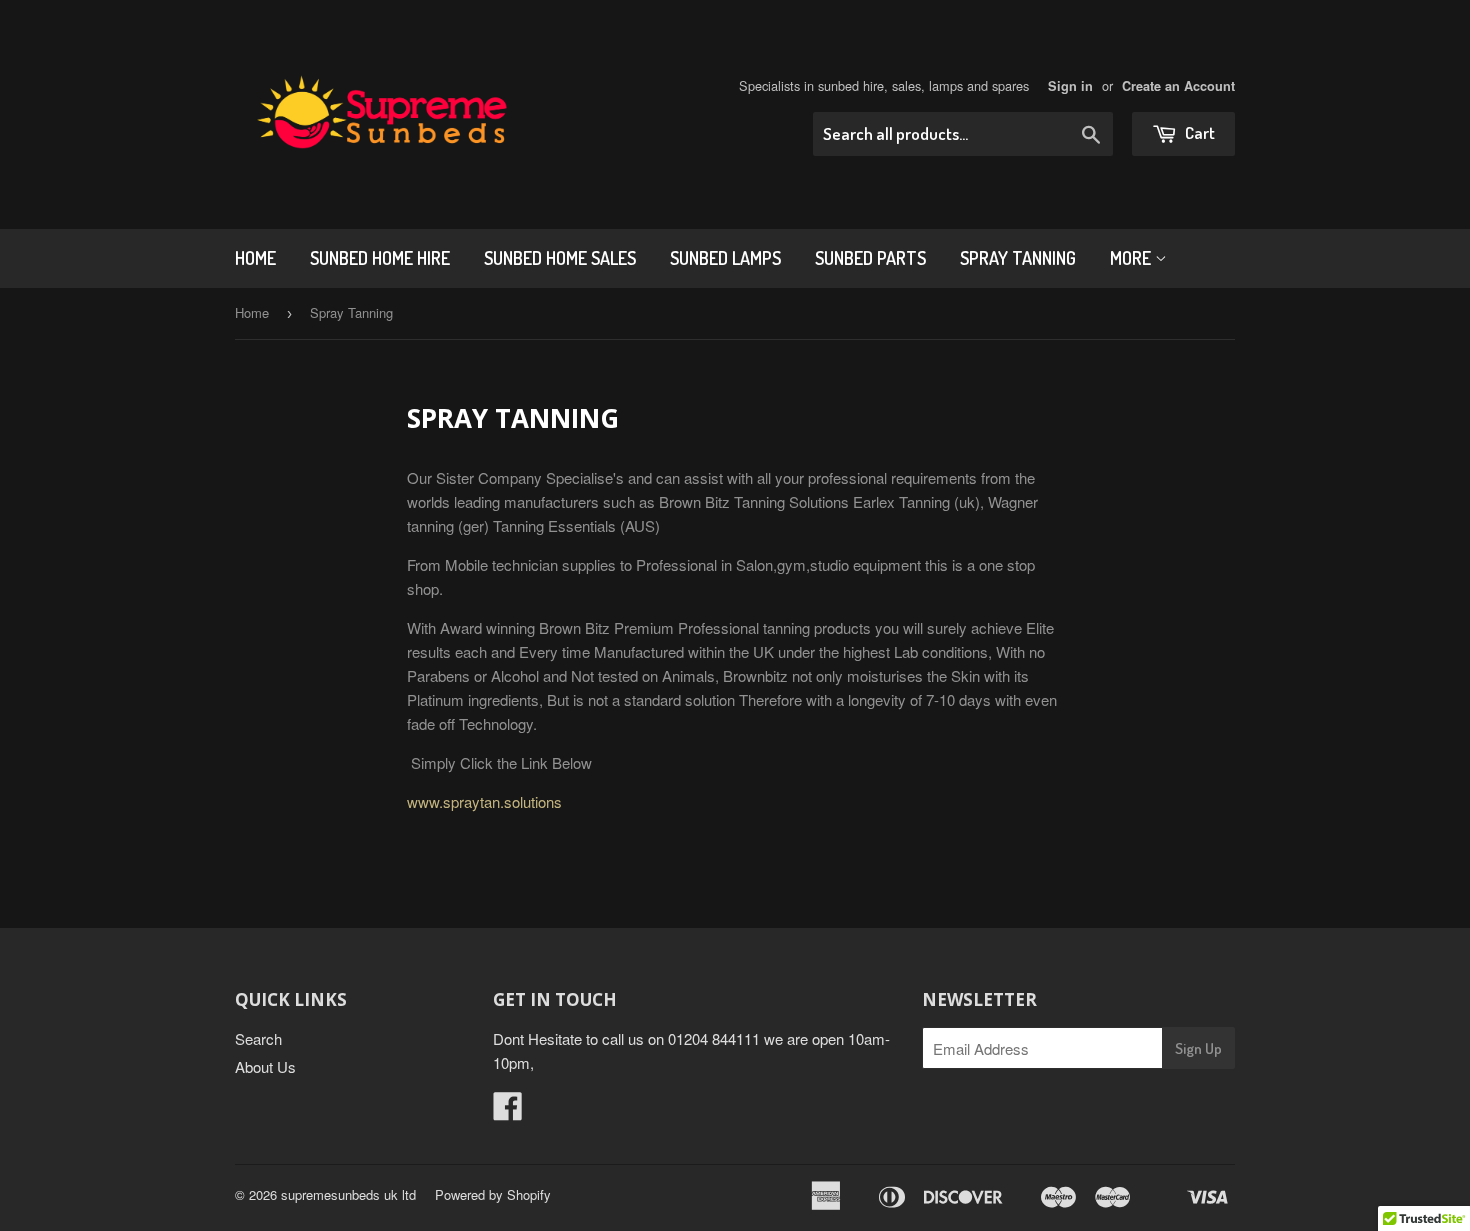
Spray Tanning (1018, 258)
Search (258, 1038)
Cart (1198, 132)
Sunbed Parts (870, 258)
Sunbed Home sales (560, 258)
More (1132, 258)
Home (255, 258)
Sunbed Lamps (725, 258)
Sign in (1070, 86)
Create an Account (1178, 86)
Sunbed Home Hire (380, 258)
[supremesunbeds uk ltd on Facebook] (508, 1111)
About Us (265, 1066)
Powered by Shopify (493, 1194)
